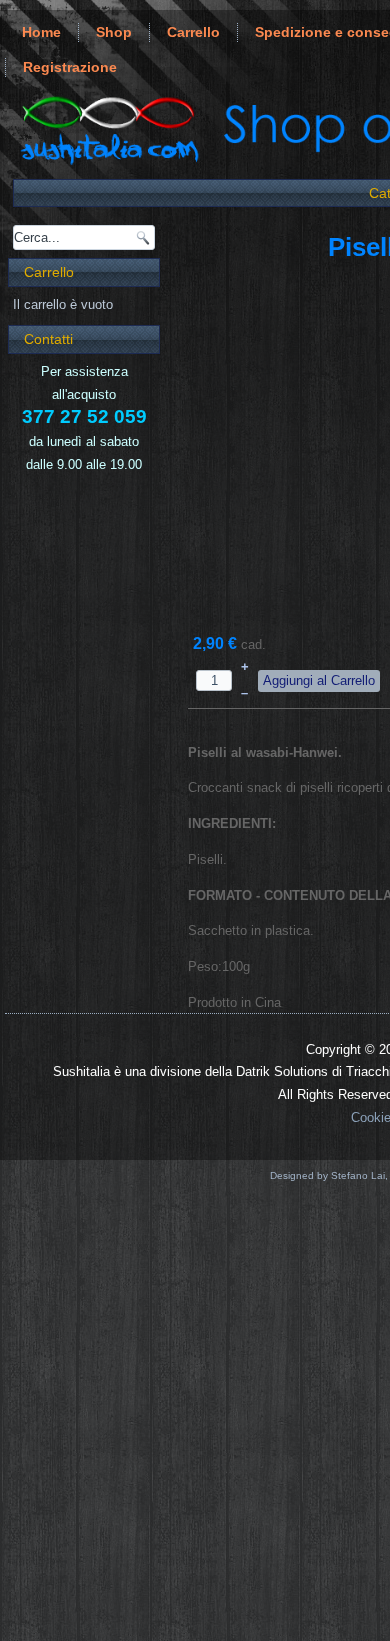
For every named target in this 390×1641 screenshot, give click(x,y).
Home (41, 32)
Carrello (193, 32)
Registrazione (70, 67)
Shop (114, 32)
